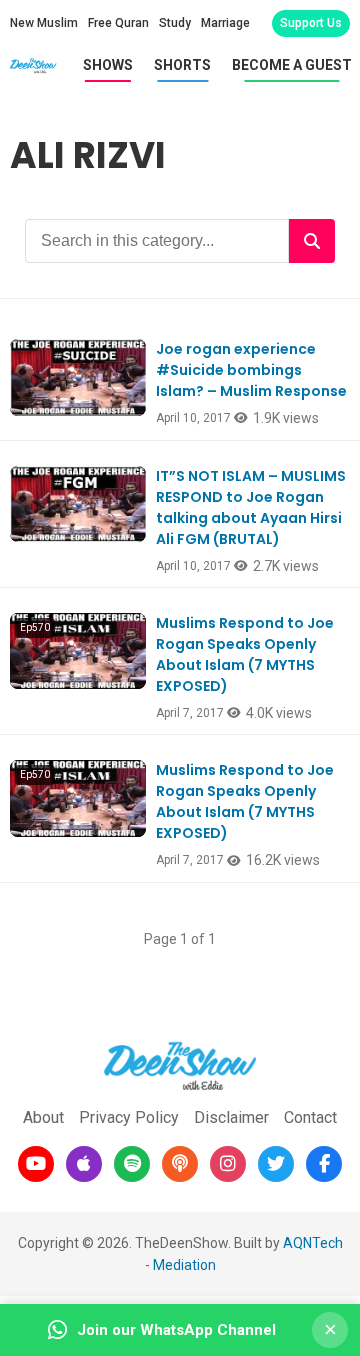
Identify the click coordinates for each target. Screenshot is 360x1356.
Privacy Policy (129, 1117)
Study (175, 23)
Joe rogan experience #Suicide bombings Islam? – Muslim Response (251, 370)
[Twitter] (276, 1164)
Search (312, 241)
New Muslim (44, 23)
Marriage (225, 23)
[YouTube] (36, 1164)
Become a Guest (292, 65)
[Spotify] (132, 1164)
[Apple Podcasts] (84, 1164)
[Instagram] (228, 1164)
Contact (310, 1117)
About (43, 1117)
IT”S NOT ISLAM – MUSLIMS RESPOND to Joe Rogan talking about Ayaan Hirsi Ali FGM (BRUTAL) (251, 507)
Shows (108, 65)
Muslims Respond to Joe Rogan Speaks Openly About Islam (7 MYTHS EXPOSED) (245, 654)
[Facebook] (324, 1164)
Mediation (184, 1265)
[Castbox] (180, 1164)
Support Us (311, 23)
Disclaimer (231, 1117)
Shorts (182, 65)
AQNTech (313, 1243)
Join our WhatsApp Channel (176, 1330)
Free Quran (118, 23)
